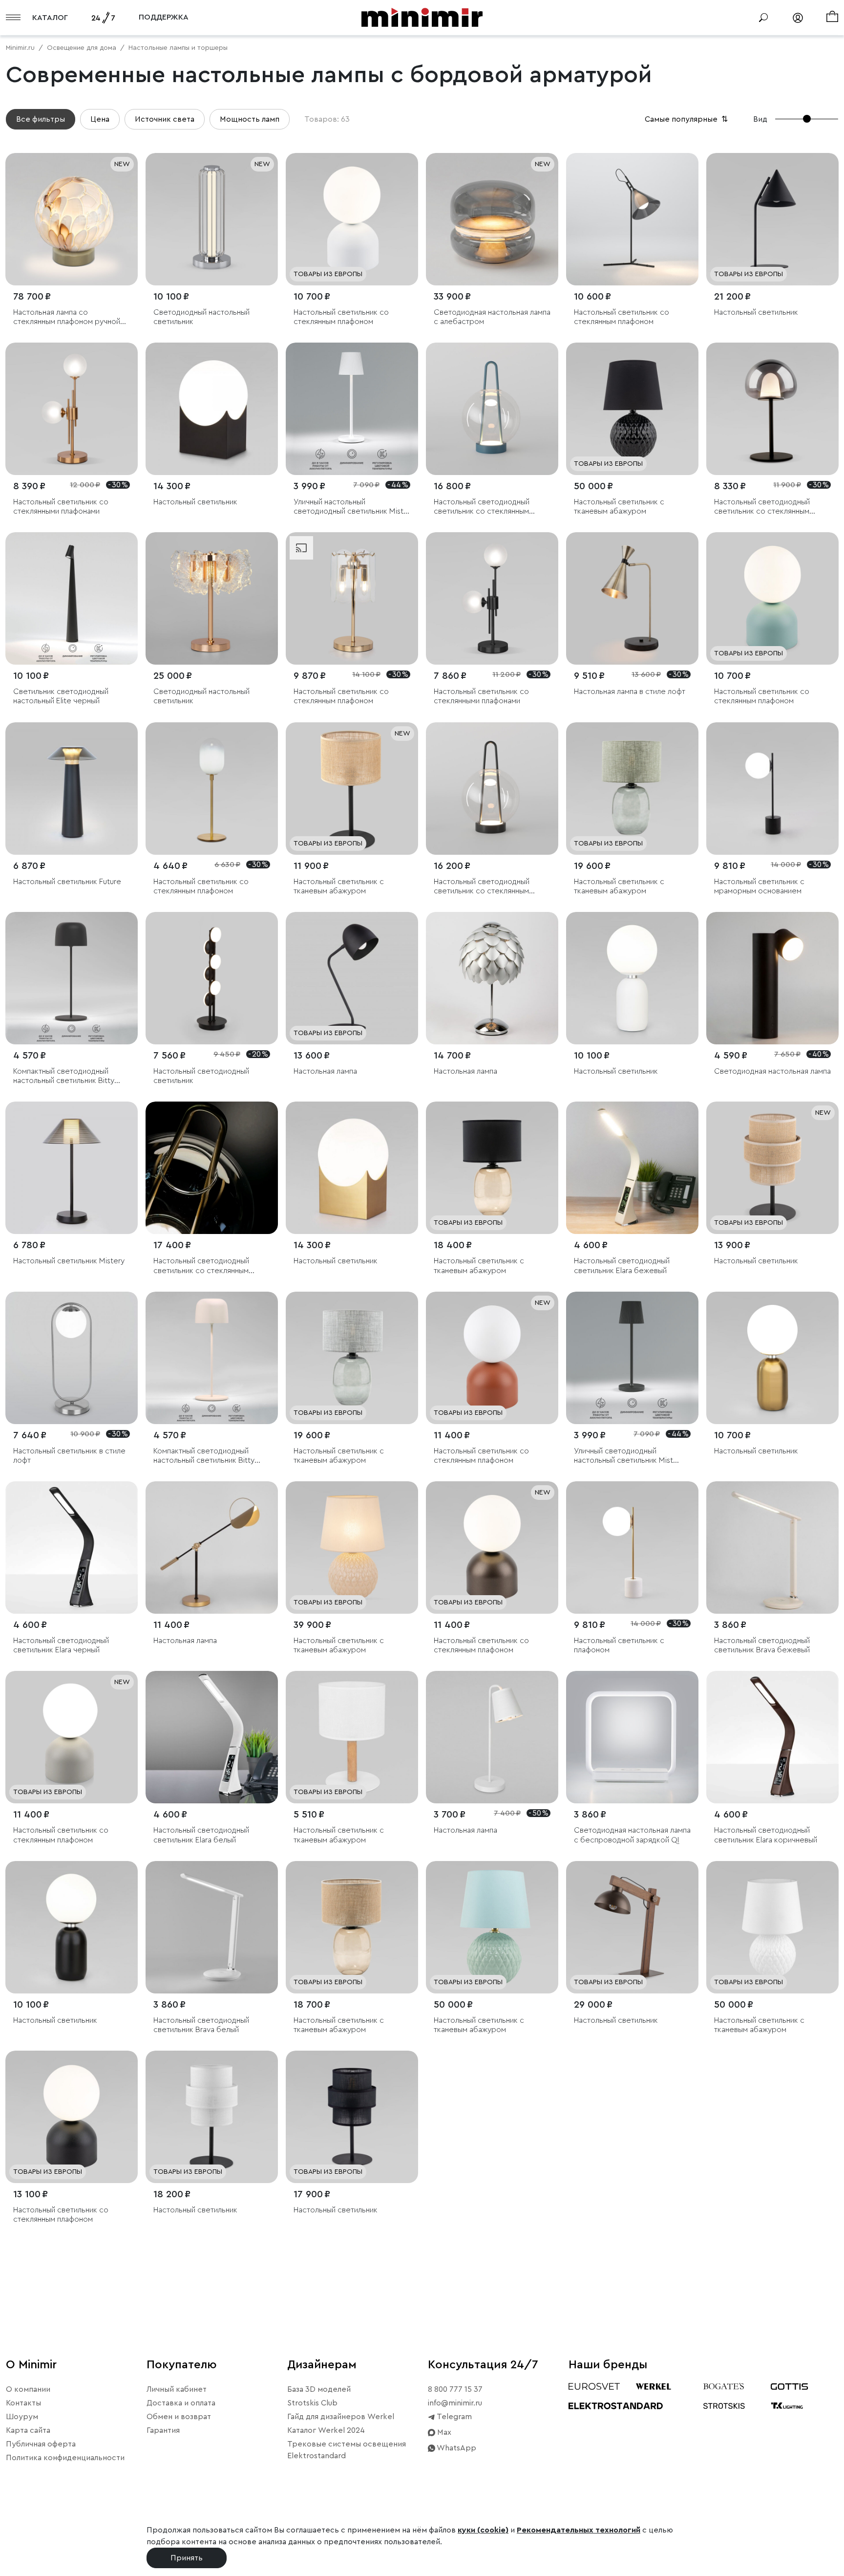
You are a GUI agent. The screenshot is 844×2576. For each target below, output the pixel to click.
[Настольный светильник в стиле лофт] (72, 1358)
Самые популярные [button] (687, 119)
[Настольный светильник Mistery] (72, 1168)
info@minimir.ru (455, 2403)
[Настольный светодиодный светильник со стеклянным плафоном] (492, 409)
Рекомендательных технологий (579, 2530)
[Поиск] (763, 18)
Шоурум (22, 2417)
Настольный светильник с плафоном (619, 1645)
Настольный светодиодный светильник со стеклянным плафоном (482, 507)
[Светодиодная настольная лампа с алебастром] (492, 219)
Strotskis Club (312, 2403)
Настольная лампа (325, 1071)
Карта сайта (28, 2430)
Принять (187, 2558)
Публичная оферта (41, 2444)
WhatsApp (456, 2448)
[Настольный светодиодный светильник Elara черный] (72, 1548)
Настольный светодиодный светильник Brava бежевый (762, 1645)
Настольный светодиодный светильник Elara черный (61, 1645)
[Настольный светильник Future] (72, 789)
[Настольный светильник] (772, 219)
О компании (28, 2389)
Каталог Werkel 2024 (326, 2430)
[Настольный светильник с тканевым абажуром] (632, 409)
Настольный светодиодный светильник (201, 1076)
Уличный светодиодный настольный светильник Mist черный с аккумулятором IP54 (627, 1456)
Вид (760, 119)
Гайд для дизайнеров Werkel (341, 2417)
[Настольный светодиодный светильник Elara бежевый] (632, 1168)
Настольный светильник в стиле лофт (69, 1456)
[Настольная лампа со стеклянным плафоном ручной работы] (72, 219)
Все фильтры (41, 119)
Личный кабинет (177, 2389)
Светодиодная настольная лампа (772, 1071)
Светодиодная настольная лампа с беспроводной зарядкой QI (632, 1835)
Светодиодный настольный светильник (201, 317)
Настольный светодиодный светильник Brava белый (201, 2025)
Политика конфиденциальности (65, 2458)
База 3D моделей (319, 2389)
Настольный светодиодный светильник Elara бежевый (622, 1266)
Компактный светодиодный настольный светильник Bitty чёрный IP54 (64, 1076)
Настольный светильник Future (67, 882)
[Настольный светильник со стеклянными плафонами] (72, 409)
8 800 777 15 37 (455, 2389)
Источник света (165, 119)
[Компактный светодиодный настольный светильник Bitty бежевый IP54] (212, 1358)
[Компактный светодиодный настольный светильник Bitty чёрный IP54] (72, 978)
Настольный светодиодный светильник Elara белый (201, 1835)
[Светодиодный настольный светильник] (212, 219)
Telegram (454, 2417)
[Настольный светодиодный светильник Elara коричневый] (772, 1737)
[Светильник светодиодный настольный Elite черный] (72, 598)
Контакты (23, 2403)
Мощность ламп (250, 119)
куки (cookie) (483, 2530)
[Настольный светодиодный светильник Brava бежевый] (772, 1548)
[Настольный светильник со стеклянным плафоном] (352, 219)
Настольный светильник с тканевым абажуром (619, 507)
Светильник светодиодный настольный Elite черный (61, 696)
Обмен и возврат (179, 2417)
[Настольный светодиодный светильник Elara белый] (212, 1737)
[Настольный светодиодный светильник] (212, 978)
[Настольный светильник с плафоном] (632, 1548)
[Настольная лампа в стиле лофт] (632, 598)
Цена (100, 119)
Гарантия (163, 2430)
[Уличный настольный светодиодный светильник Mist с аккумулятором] (352, 409)
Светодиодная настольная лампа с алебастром (492, 317)
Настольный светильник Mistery (69, 1261)
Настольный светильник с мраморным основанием (759, 886)
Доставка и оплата (181, 2403)
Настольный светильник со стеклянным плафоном (341, 317)
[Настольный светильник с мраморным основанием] (772, 789)
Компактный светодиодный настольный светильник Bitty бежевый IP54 (204, 1456)
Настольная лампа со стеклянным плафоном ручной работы (67, 317)
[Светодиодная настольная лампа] (772, 978)
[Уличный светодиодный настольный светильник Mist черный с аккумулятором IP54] (632, 1358)
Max (443, 2432)
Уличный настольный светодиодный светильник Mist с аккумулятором (352, 507)
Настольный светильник (756, 312)
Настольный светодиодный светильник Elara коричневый (766, 1835)
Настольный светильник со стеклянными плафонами (61, 507)
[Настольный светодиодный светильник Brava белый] (212, 1927)
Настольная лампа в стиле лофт (630, 692)
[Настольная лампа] (352, 978)
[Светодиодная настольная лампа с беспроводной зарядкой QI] (632, 1737)
